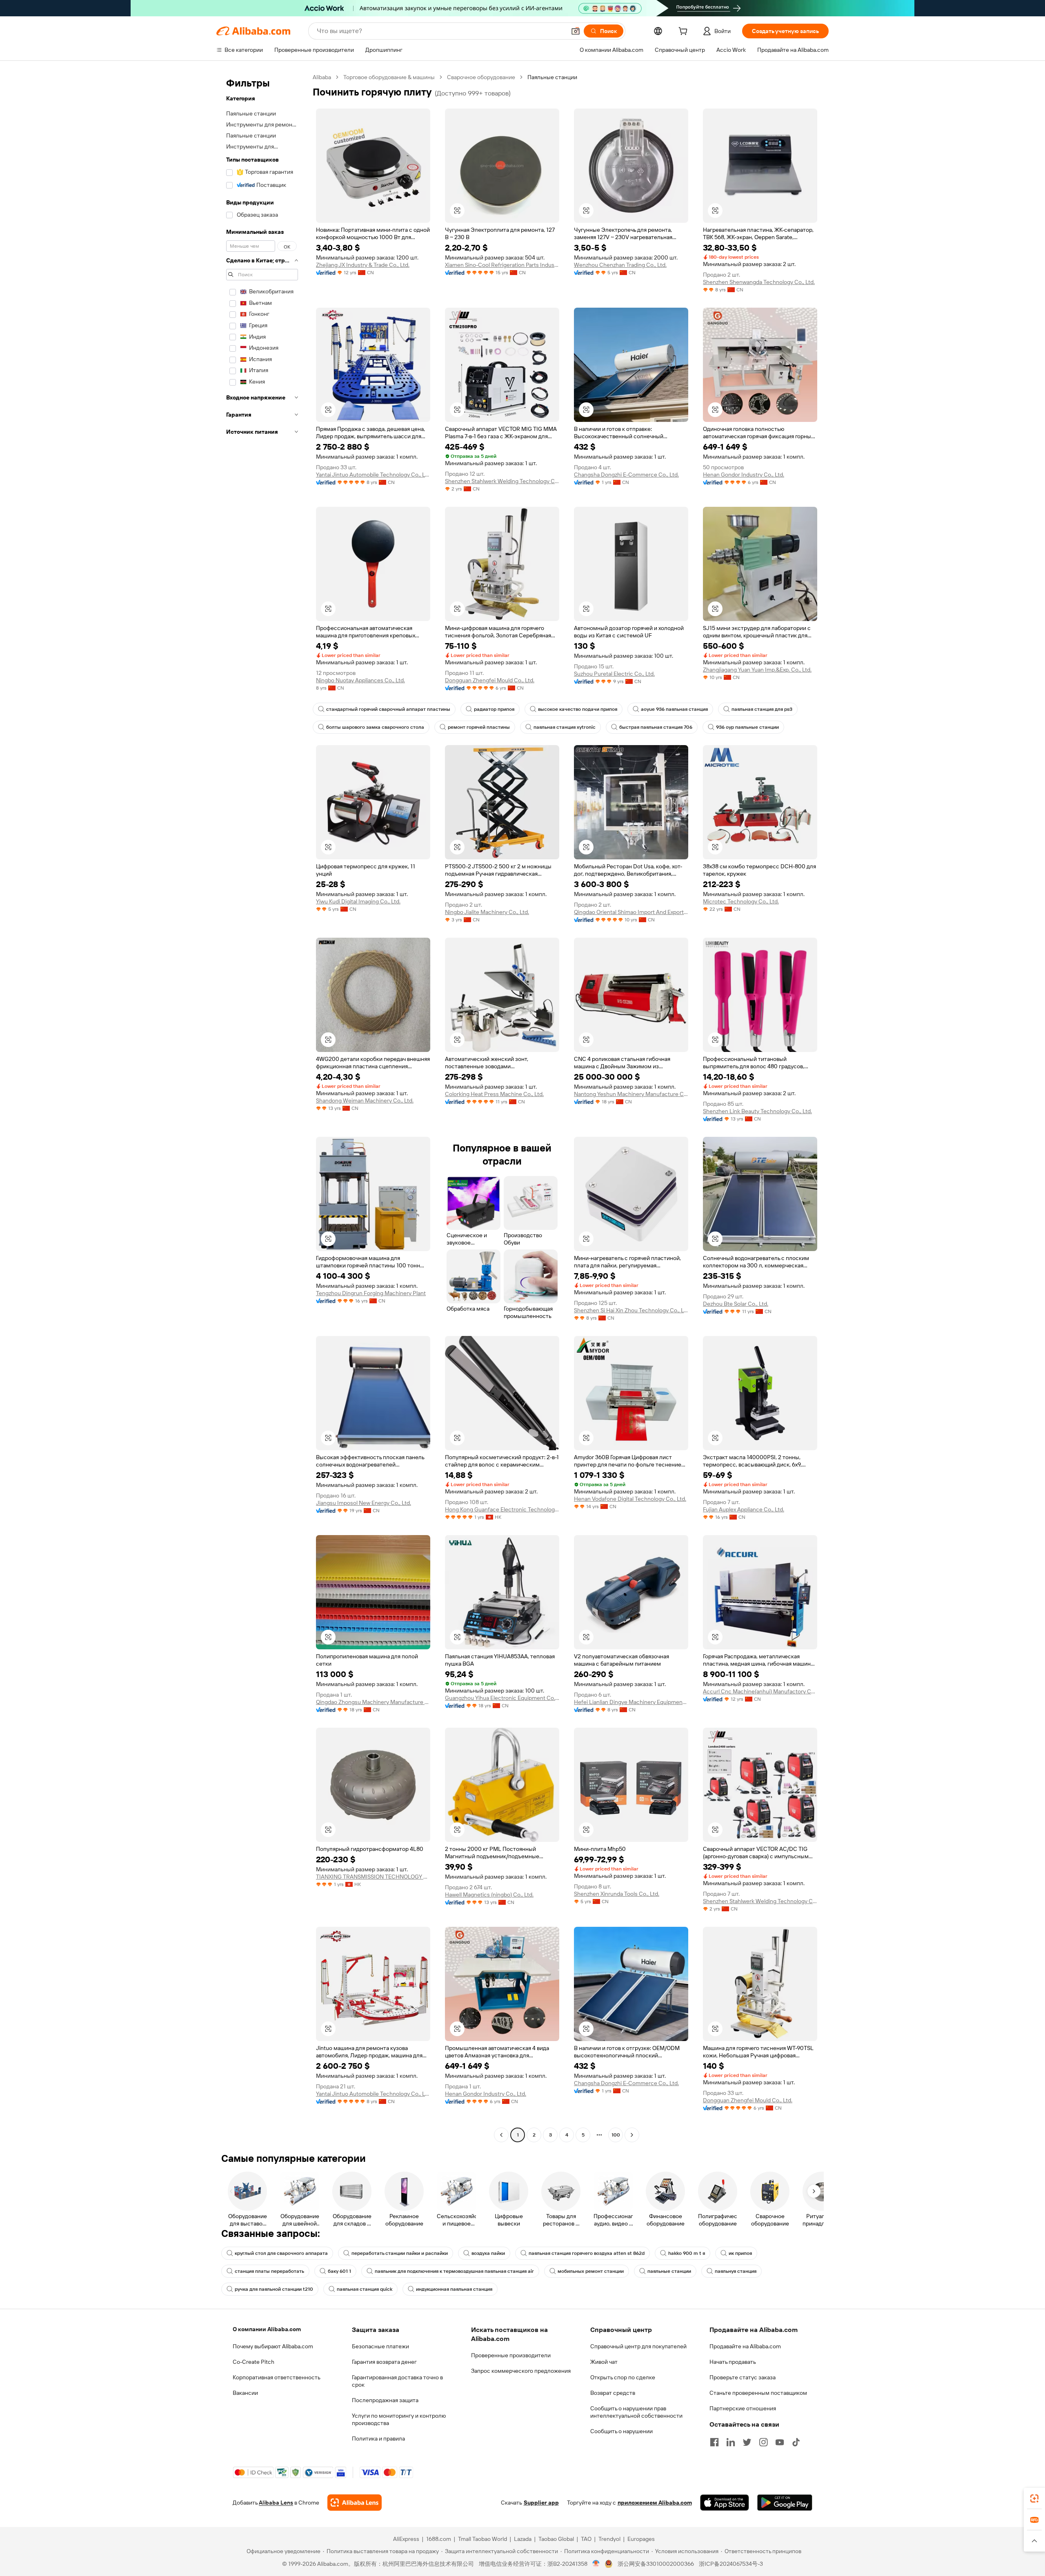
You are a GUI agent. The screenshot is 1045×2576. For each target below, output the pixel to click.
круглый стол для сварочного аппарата (281, 2253)
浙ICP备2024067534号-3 (731, 2564)
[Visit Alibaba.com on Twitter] (747, 2442)
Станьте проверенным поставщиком (758, 2393)
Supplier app (541, 2503)
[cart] (685, 32)
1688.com (439, 2539)
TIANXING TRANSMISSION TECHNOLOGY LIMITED (373, 1877)
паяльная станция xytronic (565, 727)
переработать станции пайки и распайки (400, 2253)
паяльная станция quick (365, 2289)
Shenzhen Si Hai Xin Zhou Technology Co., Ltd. (631, 1310)
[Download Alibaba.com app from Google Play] (785, 2503)
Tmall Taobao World (482, 2539)
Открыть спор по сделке (623, 2377)
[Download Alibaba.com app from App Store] (725, 2503)
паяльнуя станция (736, 2271)
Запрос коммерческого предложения (521, 2371)
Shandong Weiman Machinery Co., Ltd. (365, 1101)
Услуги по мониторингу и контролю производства (399, 2419)
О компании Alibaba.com (267, 2329)
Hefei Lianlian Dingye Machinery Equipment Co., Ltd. (631, 1702)
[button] (576, 31)
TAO (586, 2539)
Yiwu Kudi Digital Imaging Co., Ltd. (358, 901)
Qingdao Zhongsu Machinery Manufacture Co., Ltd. (373, 1702)
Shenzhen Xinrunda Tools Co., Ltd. (617, 1894)
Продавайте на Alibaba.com (745, 2346)
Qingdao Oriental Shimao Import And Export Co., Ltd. (631, 912)
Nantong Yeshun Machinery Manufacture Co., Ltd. (631, 1094)
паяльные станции (669, 2271)
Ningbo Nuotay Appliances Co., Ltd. (360, 680)
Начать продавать (733, 2362)
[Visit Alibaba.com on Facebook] (714, 2442)
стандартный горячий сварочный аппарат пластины (388, 709)
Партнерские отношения (743, 2408)
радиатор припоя (494, 709)
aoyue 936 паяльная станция (674, 709)
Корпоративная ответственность (277, 2377)
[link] (1034, 2498)
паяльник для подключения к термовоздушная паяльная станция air (454, 2271)
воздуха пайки (488, 2253)
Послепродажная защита (385, 2400)
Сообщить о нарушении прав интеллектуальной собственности (636, 2412)
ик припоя (740, 2253)
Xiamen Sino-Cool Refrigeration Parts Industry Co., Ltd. (502, 265)
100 (616, 2135)
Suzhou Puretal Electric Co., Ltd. (614, 674)
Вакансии (245, 2393)
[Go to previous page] (501, 2135)
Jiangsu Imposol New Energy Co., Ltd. (364, 1503)
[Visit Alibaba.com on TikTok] (796, 2442)
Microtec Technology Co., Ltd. (741, 901)
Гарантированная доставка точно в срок (397, 2381)
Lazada (523, 2539)
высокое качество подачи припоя (578, 709)
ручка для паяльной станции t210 (274, 2289)
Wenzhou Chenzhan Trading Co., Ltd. (620, 265)
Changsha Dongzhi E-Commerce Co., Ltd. (626, 475)
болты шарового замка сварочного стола (375, 727)
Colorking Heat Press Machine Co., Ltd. (494, 1094)
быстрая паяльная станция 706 (656, 727)
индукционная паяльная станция (454, 2289)
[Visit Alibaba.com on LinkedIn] (731, 2442)
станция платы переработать (269, 2271)
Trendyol (609, 2539)
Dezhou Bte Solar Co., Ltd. (736, 1304)
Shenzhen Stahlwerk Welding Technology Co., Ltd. (502, 481)
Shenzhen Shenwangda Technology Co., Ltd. (759, 282)
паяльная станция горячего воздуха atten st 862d (587, 2253)
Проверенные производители (511, 2355)
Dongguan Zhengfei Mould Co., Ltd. (490, 680)
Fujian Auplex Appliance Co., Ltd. (744, 1509)
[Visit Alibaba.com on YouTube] (780, 2442)
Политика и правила (378, 2438)
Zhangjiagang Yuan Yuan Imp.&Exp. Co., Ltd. (757, 670)
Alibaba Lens (276, 2503)
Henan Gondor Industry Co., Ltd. (744, 475)
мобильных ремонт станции (591, 2271)
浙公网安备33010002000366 (656, 2564)
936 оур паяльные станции (747, 727)
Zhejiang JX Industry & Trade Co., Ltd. (363, 265)
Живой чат (604, 2362)
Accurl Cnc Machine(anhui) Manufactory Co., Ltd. (760, 1691)
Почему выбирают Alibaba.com (273, 2346)
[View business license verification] (596, 2564)
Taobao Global (556, 2539)
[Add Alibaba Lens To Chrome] (355, 2503)
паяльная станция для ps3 (762, 709)
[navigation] (262, 1107)
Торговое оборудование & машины (389, 77)
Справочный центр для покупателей (638, 2346)
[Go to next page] (632, 2135)
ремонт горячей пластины (479, 727)
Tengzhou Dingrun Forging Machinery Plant (371, 1293)
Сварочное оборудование (481, 77)
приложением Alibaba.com (655, 2503)
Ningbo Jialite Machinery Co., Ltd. (487, 912)
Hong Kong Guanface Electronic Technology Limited (502, 1509)
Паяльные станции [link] (552, 77)
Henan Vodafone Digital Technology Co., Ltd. (630, 1499)
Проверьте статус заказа (743, 2377)
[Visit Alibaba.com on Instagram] (763, 2442)
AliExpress (406, 2539)
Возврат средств (613, 2393)
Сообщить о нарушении (621, 2431)
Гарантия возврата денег (384, 2362)
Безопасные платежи (380, 2346)
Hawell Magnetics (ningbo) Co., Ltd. (489, 1895)
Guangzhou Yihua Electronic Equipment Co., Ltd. (502, 1698)
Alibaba (322, 77)
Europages (641, 2539)
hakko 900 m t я (687, 2253)
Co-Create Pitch (253, 2362)
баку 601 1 (339, 2271)
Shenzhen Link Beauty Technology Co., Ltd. (757, 1111)
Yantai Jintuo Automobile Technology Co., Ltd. (373, 475)
